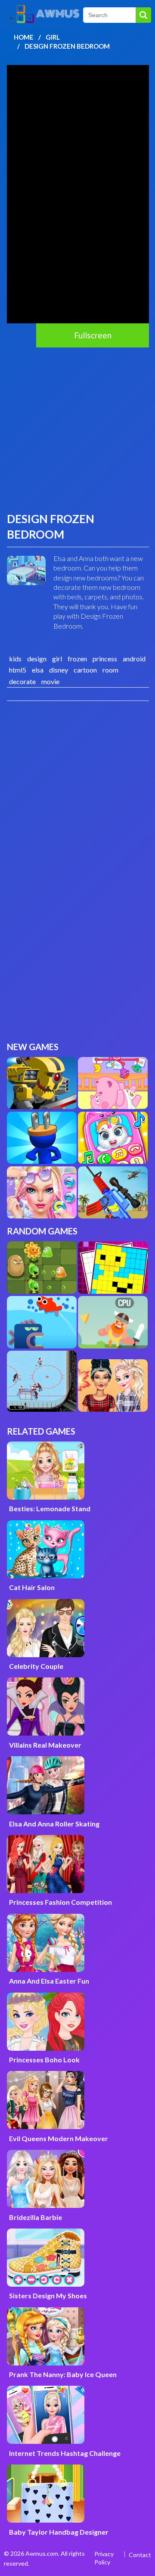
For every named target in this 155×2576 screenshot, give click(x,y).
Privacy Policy (104, 2558)
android (134, 659)
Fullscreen (93, 335)
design (37, 659)
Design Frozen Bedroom (67, 46)
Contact (140, 2555)
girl (57, 659)
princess (105, 659)
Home (24, 37)
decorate (22, 681)
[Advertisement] (77, 429)
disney (59, 670)
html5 (18, 670)
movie (50, 681)
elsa (38, 670)
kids (15, 659)
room (110, 670)
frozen (77, 659)
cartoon (85, 670)
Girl (53, 37)
